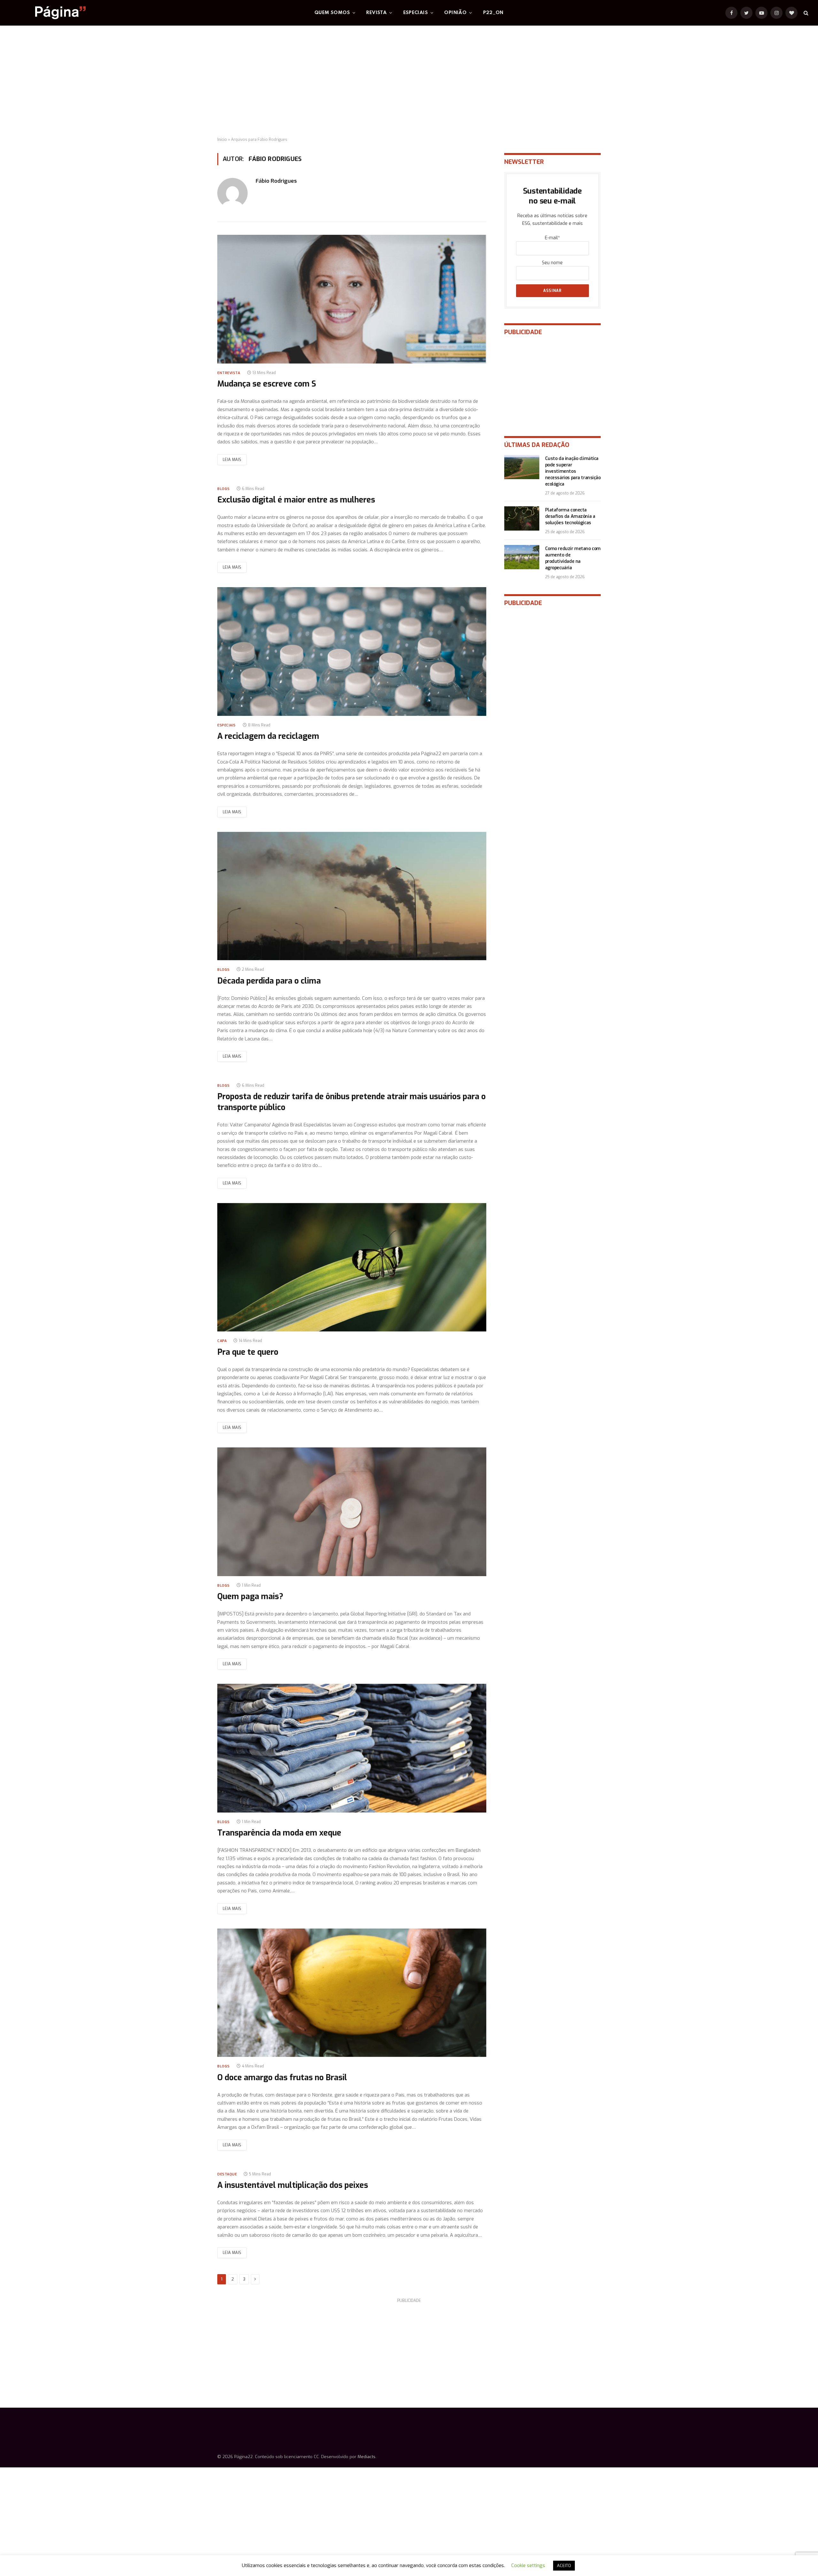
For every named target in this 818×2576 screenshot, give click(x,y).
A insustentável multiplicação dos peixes (293, 2185)
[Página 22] (48, 13)
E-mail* (552, 238)
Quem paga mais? (250, 1596)
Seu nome (552, 263)
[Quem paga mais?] (352, 1512)
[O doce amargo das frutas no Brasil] (352, 1993)
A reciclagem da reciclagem (268, 736)
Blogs (224, 489)
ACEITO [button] (564, 2566)
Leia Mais (232, 460)
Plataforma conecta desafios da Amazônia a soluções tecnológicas (570, 516)
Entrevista (229, 373)
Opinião (455, 13)
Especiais (416, 13)
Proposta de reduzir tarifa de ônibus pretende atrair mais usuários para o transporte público (351, 1102)
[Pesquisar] (805, 13)
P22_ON (493, 13)
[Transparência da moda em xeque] (352, 1748)
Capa (222, 1341)
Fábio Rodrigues (276, 181)
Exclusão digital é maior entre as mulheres (296, 500)
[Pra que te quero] (352, 1267)
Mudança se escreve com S (267, 384)
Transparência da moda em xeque (279, 1833)
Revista (376, 13)
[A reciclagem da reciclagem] (352, 652)
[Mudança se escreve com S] (352, 299)
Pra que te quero (248, 1352)
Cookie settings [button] (528, 2565)
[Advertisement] (409, 81)
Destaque (227, 2174)
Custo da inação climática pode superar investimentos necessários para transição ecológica (573, 471)
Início (222, 140)
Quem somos (332, 13)
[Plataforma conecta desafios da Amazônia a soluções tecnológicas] (522, 518)
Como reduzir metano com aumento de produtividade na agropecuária (573, 558)
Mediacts (367, 2457)
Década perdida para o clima (269, 981)
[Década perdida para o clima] (352, 896)
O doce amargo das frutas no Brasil (282, 2078)
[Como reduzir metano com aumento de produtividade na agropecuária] (522, 557)
